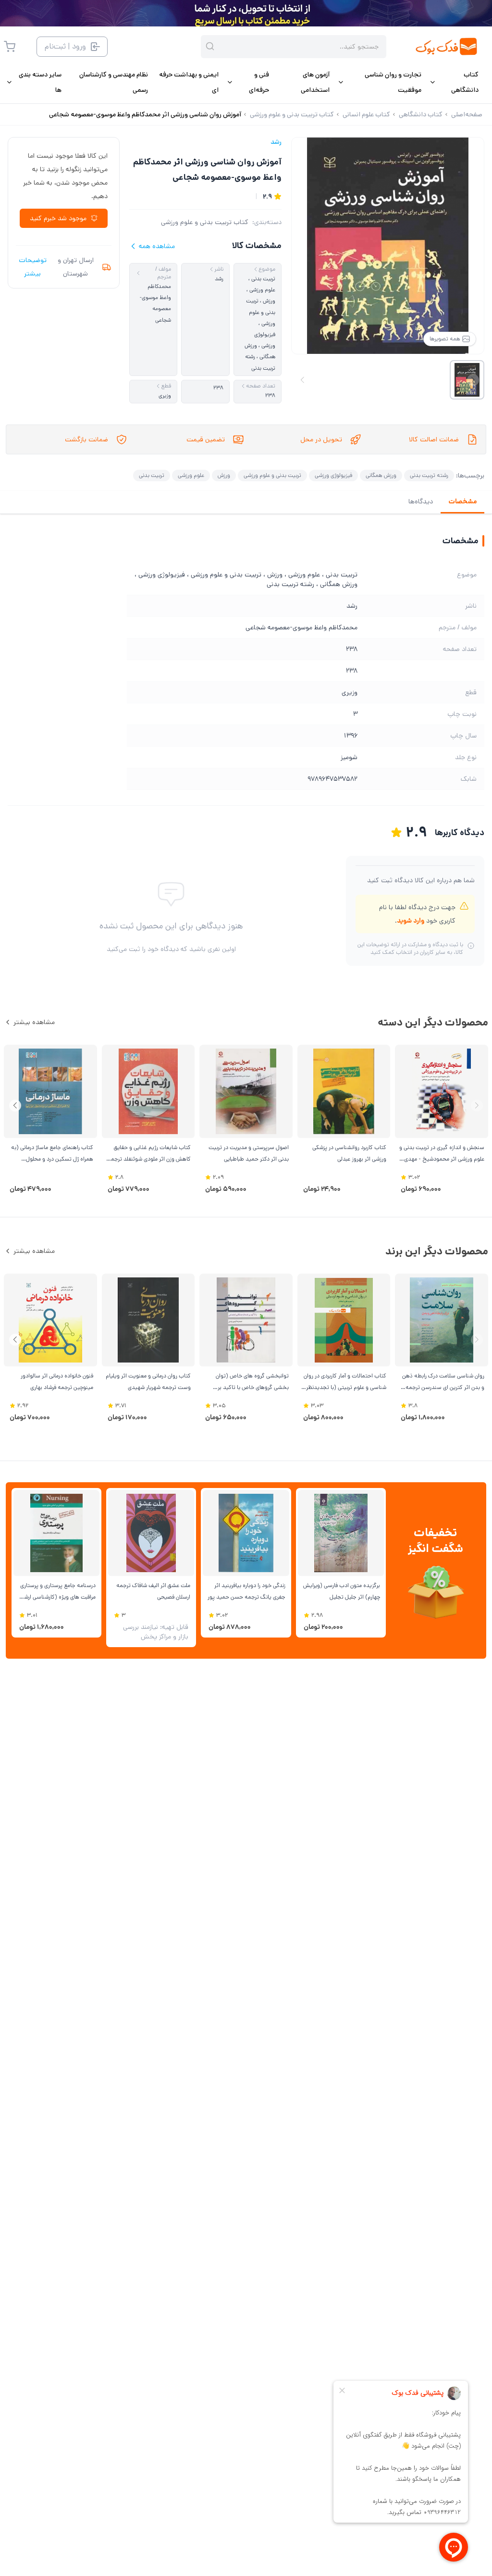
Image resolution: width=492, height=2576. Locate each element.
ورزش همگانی (381, 475)
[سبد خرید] (10, 47)
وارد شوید (411, 921)
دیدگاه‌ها (421, 501)
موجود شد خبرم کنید (58, 218)
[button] (15, 1106)
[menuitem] (454, 82)
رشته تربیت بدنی (429, 475)
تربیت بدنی (152, 475)
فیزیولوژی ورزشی (333, 475)
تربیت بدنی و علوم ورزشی (272, 475)
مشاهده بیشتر (34, 1022)
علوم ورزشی (191, 475)
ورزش (224, 475)
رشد (276, 142)
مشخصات (462, 501)
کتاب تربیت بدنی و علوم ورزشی (205, 222)
